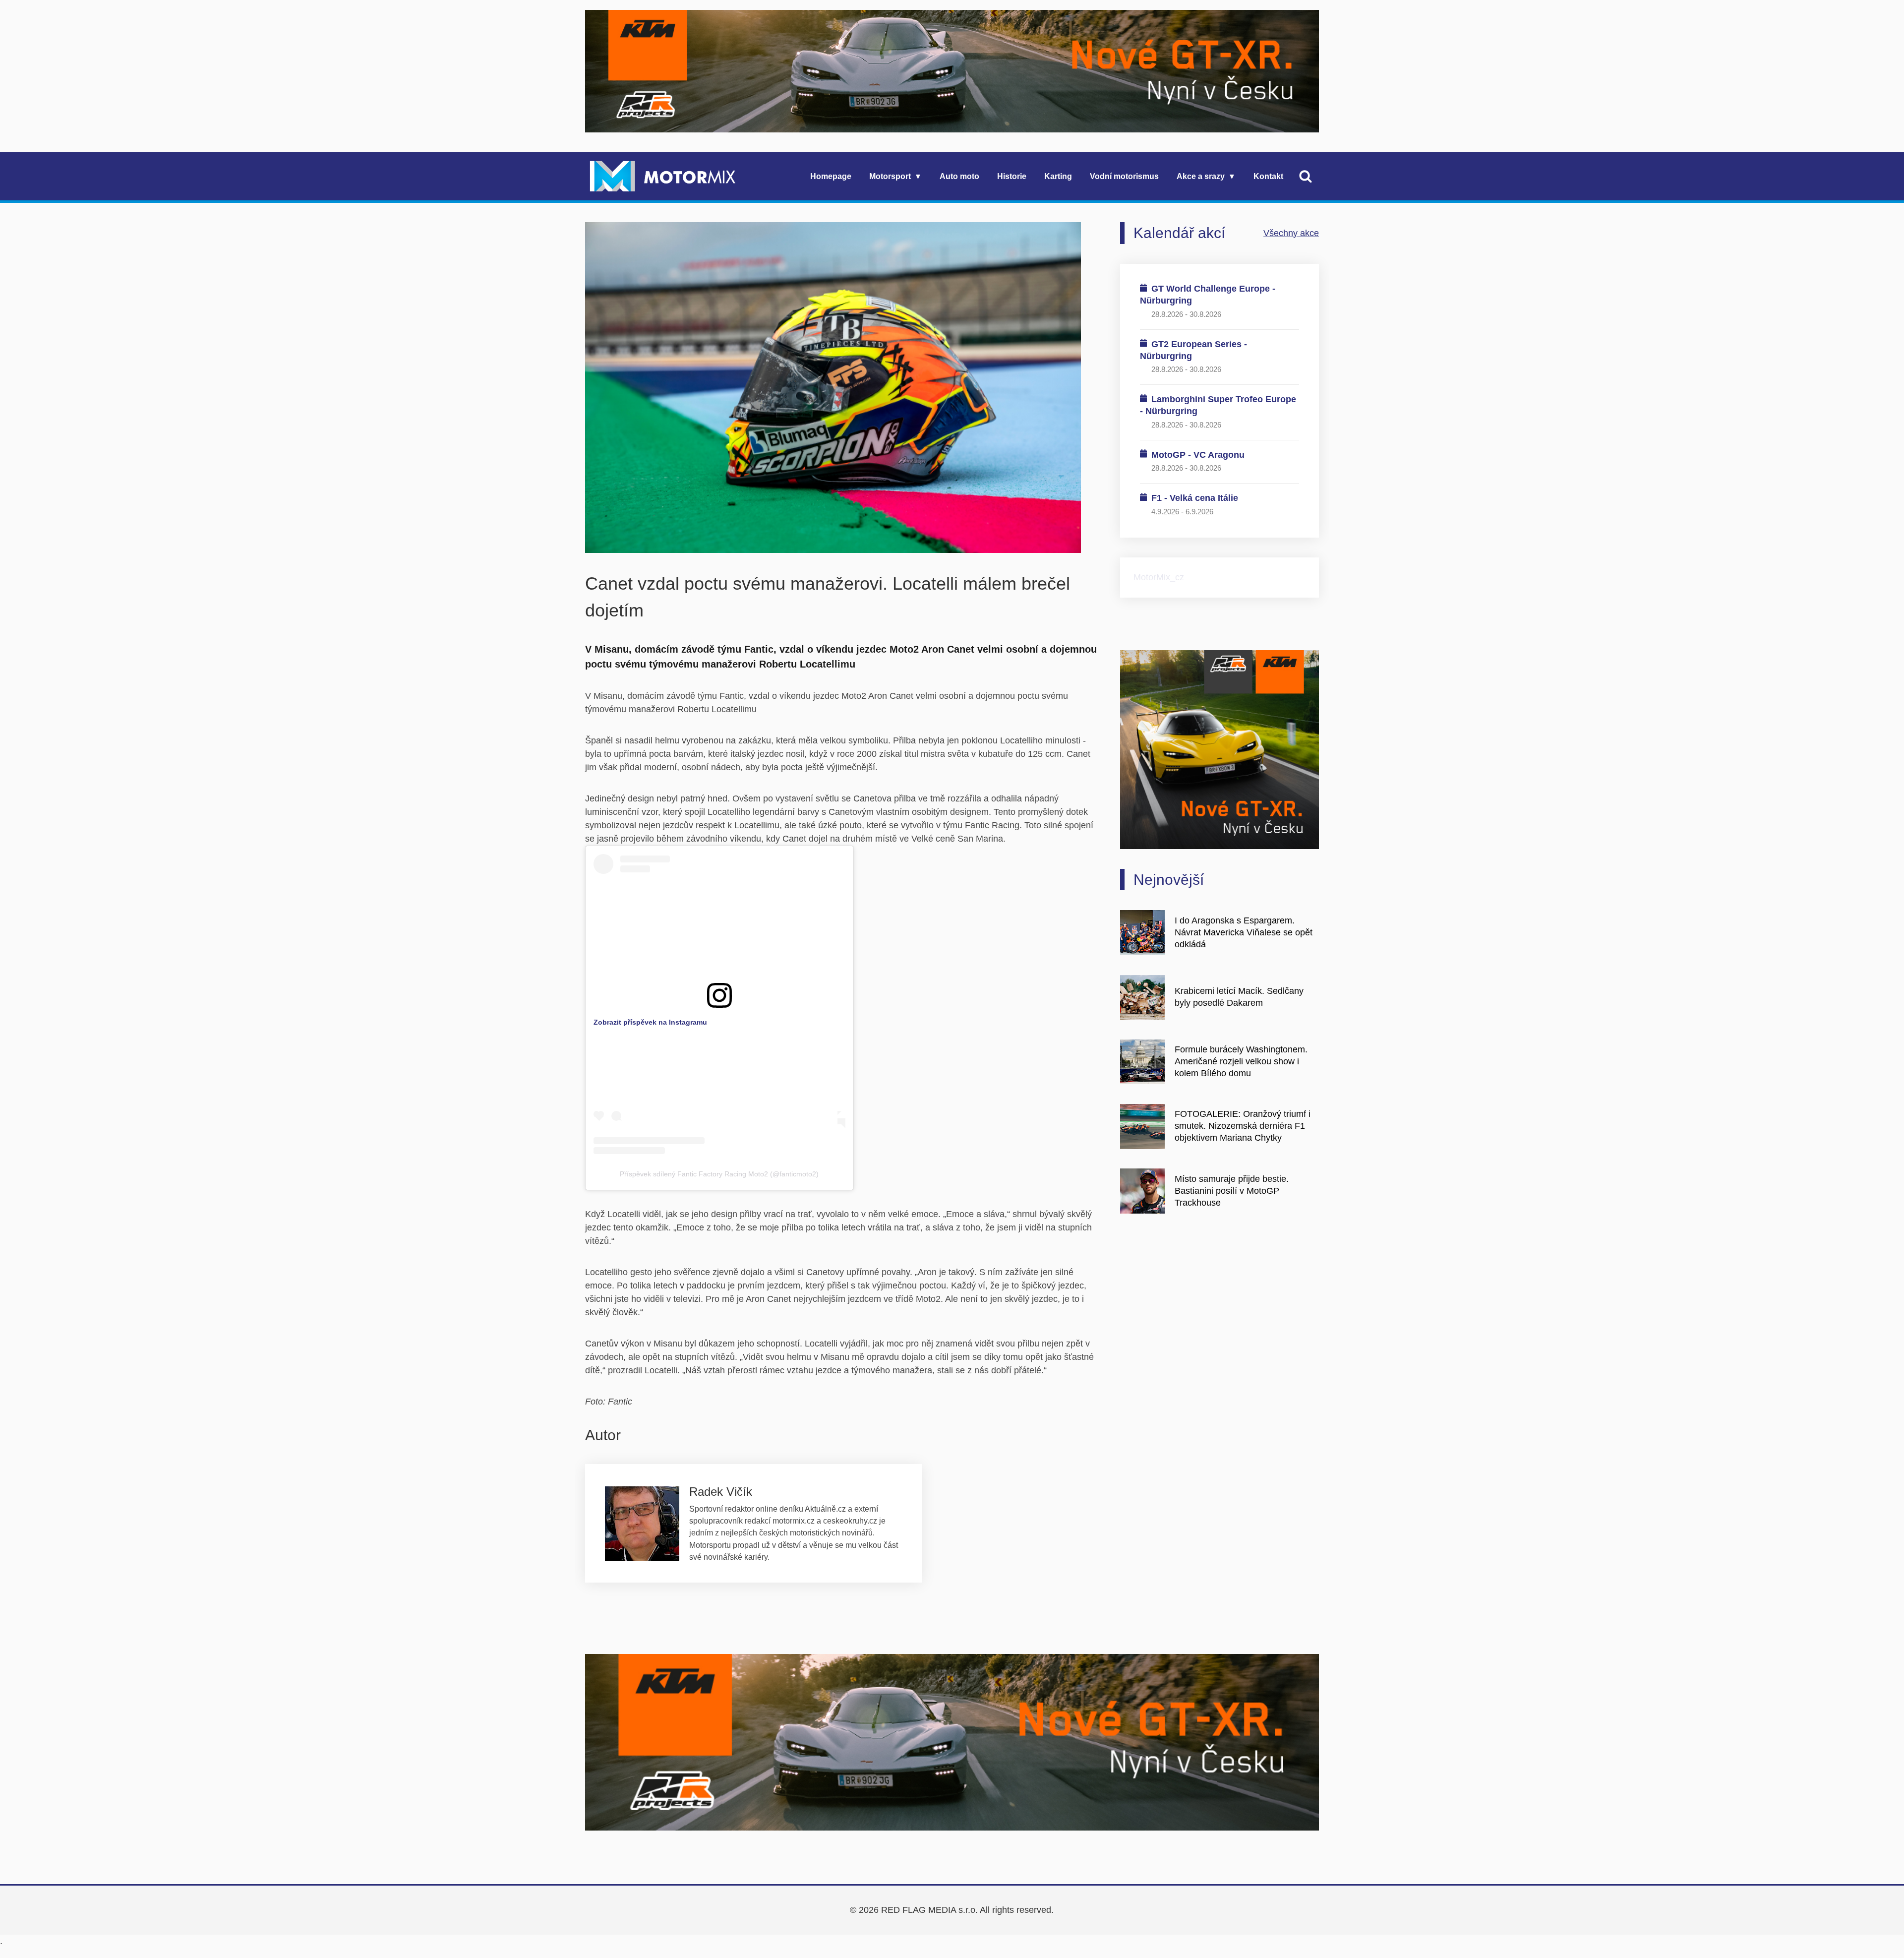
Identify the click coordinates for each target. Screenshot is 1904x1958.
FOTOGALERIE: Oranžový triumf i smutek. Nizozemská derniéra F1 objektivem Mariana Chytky (1243, 1126)
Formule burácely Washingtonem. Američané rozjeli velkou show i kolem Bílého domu (1241, 1061)
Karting (1058, 176)
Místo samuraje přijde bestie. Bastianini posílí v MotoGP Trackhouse (1232, 1191)
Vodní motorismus (1124, 176)
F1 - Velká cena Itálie (1195, 498)
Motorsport (890, 176)
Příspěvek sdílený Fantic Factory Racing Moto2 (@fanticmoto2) (719, 1174)
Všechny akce (1291, 233)
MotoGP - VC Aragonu (1198, 455)
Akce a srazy (1201, 176)
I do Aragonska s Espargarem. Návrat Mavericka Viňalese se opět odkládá (1244, 932)
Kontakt (1268, 176)
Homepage (831, 176)
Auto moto (959, 176)
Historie (1012, 176)
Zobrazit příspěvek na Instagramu (650, 1022)
